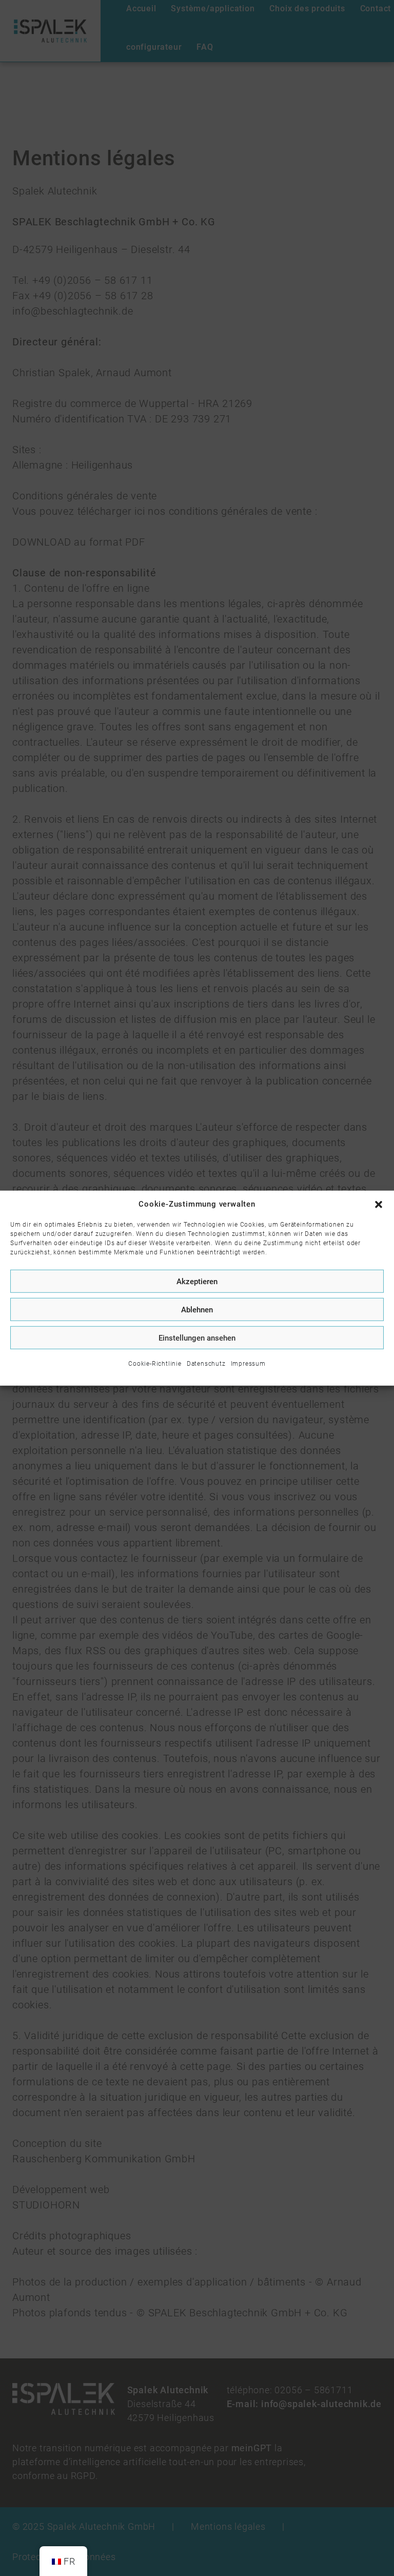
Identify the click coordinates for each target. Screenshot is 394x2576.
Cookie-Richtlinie (155, 1364)
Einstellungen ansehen (197, 1338)
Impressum (248, 1364)
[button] (379, 1204)
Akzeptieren (197, 1281)
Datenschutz (206, 1364)
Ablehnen (197, 1309)
